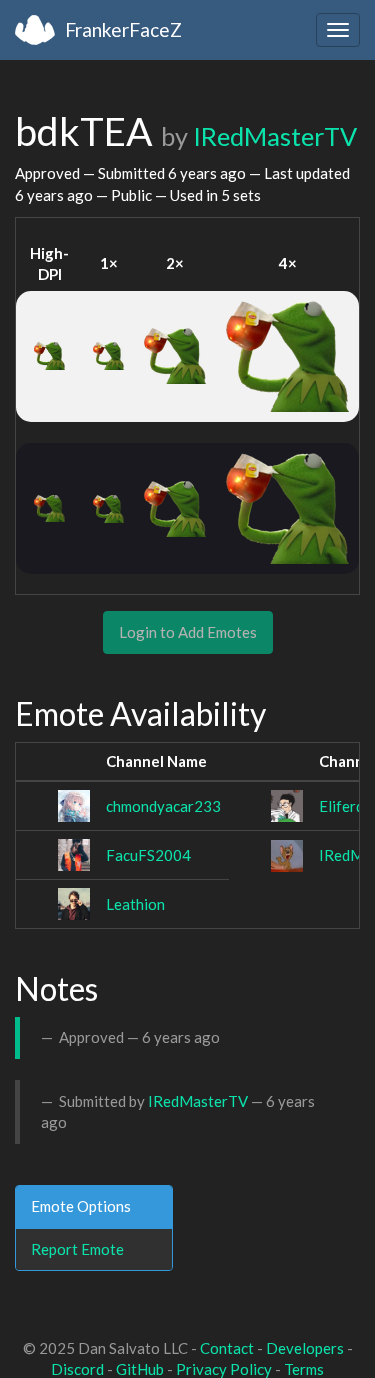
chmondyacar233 (163, 806)
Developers (305, 1348)
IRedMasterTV (275, 136)
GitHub (140, 1369)
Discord (77, 1369)
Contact (227, 1348)
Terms (304, 1369)
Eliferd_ (344, 806)
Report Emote (77, 1249)
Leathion (135, 904)
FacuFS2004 (148, 855)
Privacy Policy (224, 1369)
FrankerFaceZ (123, 29)
